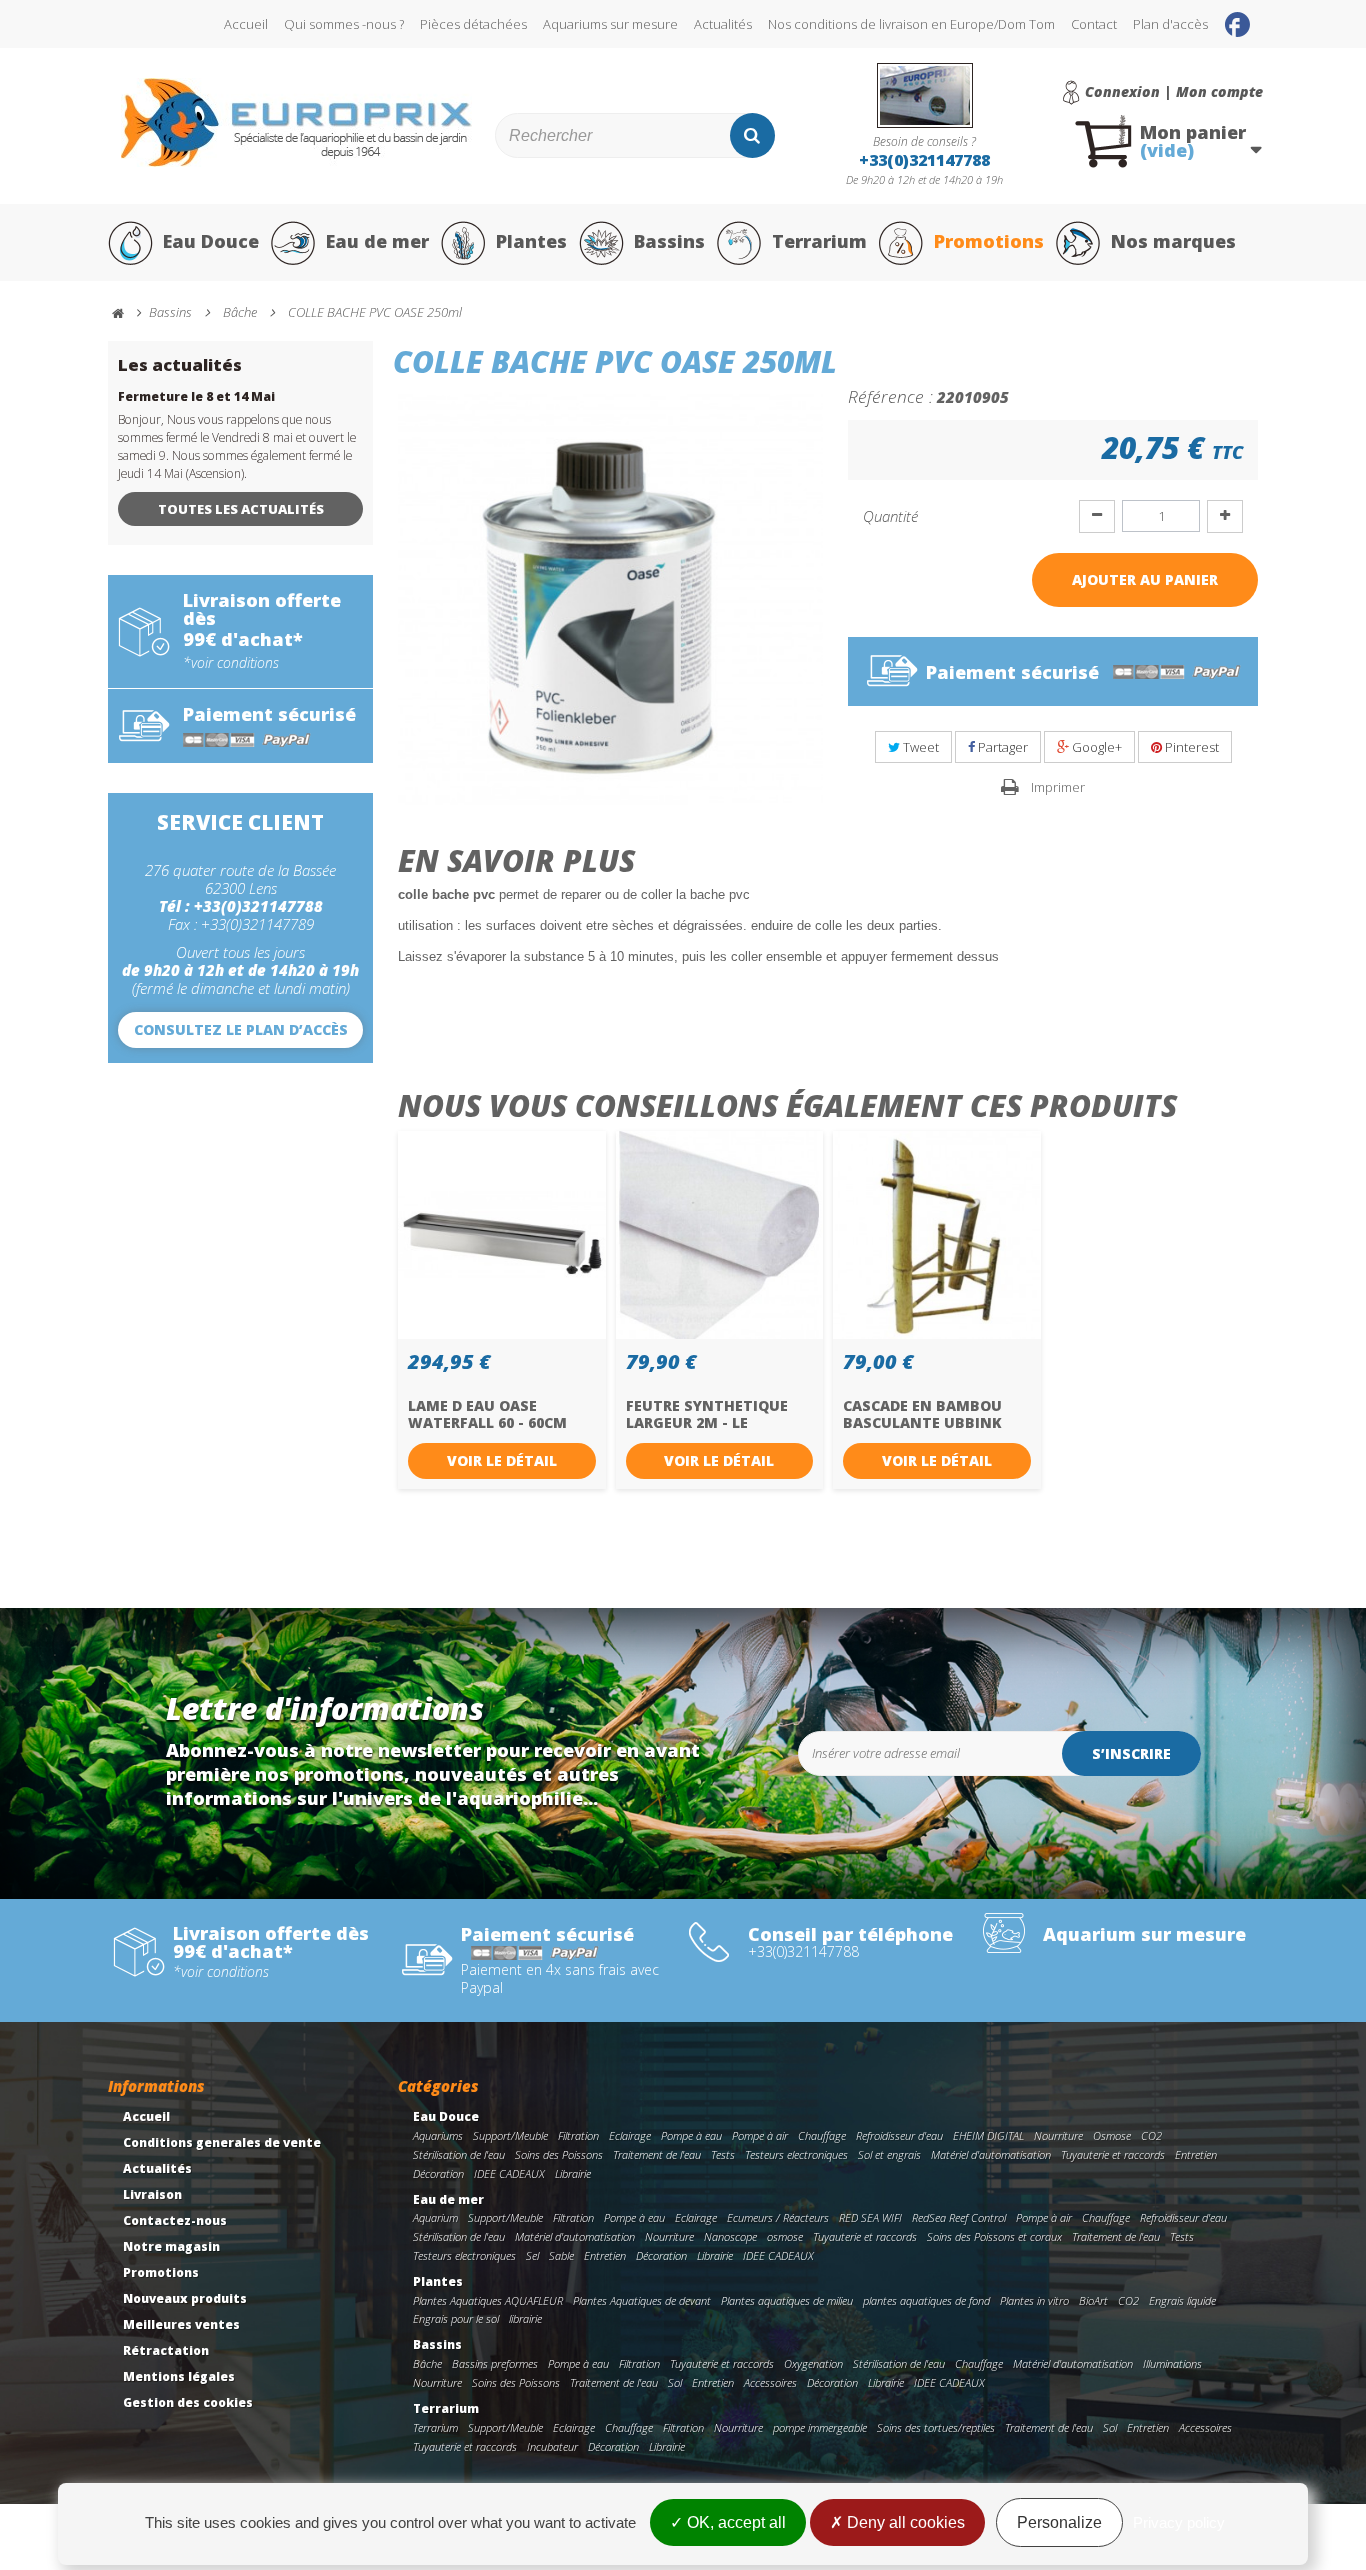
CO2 (1151, 2135)
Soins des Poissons (559, 2154)
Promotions (989, 241)
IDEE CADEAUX (509, 2173)
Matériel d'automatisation (991, 2154)
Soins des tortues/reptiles (936, 2427)
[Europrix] (296, 122)
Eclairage (630, 2135)
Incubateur (552, 2446)
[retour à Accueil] (127, 313)
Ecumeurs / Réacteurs (778, 2217)
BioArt (1093, 2300)
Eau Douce (211, 241)
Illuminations (1172, 2363)
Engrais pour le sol (456, 2318)
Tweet (919, 747)
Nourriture (1058, 2135)
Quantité (890, 516)
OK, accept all (734, 2522)
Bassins (669, 241)
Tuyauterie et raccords (1113, 2154)
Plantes (531, 241)
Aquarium (435, 2217)
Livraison (152, 2194)
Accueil (246, 24)
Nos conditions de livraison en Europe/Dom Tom (911, 24)
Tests (723, 2154)
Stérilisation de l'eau (459, 2154)
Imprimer (1058, 787)
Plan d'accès (1170, 24)
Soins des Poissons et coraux (994, 2236)
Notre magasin (171, 2246)
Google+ (1095, 747)
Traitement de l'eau (657, 2154)
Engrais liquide (1182, 2300)
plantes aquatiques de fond (926, 2300)
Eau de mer (377, 241)
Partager (1001, 747)
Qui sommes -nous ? (344, 24)
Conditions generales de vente (222, 2142)
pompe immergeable (820, 2427)
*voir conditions (231, 663)
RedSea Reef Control (959, 2217)
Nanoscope (730, 2236)
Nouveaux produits (185, 2298)
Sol (675, 2382)
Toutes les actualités (241, 509)
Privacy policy (1179, 2522)
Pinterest (1190, 747)
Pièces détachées (473, 24)
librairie (525, 2318)
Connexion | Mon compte (1174, 92)
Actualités (723, 24)
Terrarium (819, 241)
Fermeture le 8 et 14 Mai (196, 396)
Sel (532, 2255)
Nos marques (1173, 241)
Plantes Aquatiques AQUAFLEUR (488, 2300)
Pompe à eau (691, 2135)
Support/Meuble (510, 2135)
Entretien (1196, 2154)
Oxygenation (813, 2363)
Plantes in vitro (1034, 2300)
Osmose (1112, 2135)
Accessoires (770, 2382)
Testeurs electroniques (796, 2154)
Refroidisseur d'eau (899, 2135)
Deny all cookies (904, 2522)
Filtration (578, 2135)
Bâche (427, 2363)
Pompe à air (760, 2135)
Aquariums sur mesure (610, 24)
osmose (785, 2236)
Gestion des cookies (188, 2402)
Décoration (438, 2173)
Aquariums (438, 2135)
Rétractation (166, 2350)
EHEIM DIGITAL (988, 2135)
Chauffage (822, 2135)
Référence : (890, 396)
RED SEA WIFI (870, 2217)
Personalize (1059, 2522)
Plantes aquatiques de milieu (787, 2300)
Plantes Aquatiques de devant (642, 2300)
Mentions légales (179, 2376)
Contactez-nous (175, 2220)
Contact (1094, 24)
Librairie (573, 2173)
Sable (561, 2255)
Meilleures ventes (181, 2324)
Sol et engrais (889, 2154)
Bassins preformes (495, 2363)
